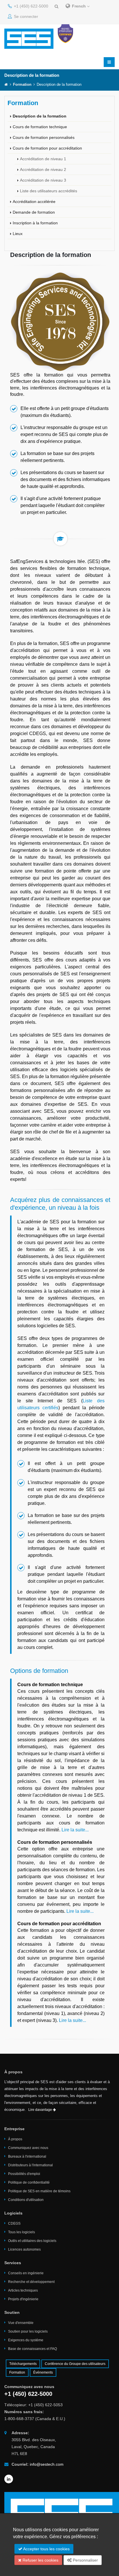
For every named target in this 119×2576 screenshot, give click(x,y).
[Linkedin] (9, 2479)
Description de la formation (40, 116)
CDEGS (14, 2223)
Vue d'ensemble (21, 2323)
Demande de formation (34, 212)
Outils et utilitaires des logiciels (32, 2241)
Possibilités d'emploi (24, 2174)
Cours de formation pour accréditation (47, 148)
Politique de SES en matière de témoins (39, 2191)
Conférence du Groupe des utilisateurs (75, 2364)
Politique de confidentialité (29, 2182)
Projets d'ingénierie (23, 2299)
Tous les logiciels (22, 2232)
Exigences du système (26, 2340)
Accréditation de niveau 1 (43, 159)
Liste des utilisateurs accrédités (49, 191)
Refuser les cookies (40, 2560)
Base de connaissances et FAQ (32, 2349)
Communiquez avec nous (28, 2148)
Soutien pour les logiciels (28, 2331)
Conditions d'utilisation (26, 2200)
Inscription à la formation (35, 223)
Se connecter (25, 16)
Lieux (18, 234)
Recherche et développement (31, 2282)
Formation (22, 85)
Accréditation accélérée (34, 202)
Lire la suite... (75, 1830)
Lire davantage (41, 2110)
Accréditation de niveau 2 (43, 169)
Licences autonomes (24, 2249)
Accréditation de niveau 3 (43, 180)
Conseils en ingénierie (26, 2273)
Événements (43, 2372)
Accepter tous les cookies (46, 2549)
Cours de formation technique (40, 127)
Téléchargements (23, 2364)
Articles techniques (23, 2290)
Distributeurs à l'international (30, 2165)
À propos (15, 2139)
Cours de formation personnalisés (44, 137)
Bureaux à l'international (27, 2156)
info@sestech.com (47, 2464)
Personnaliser (85, 2560)
